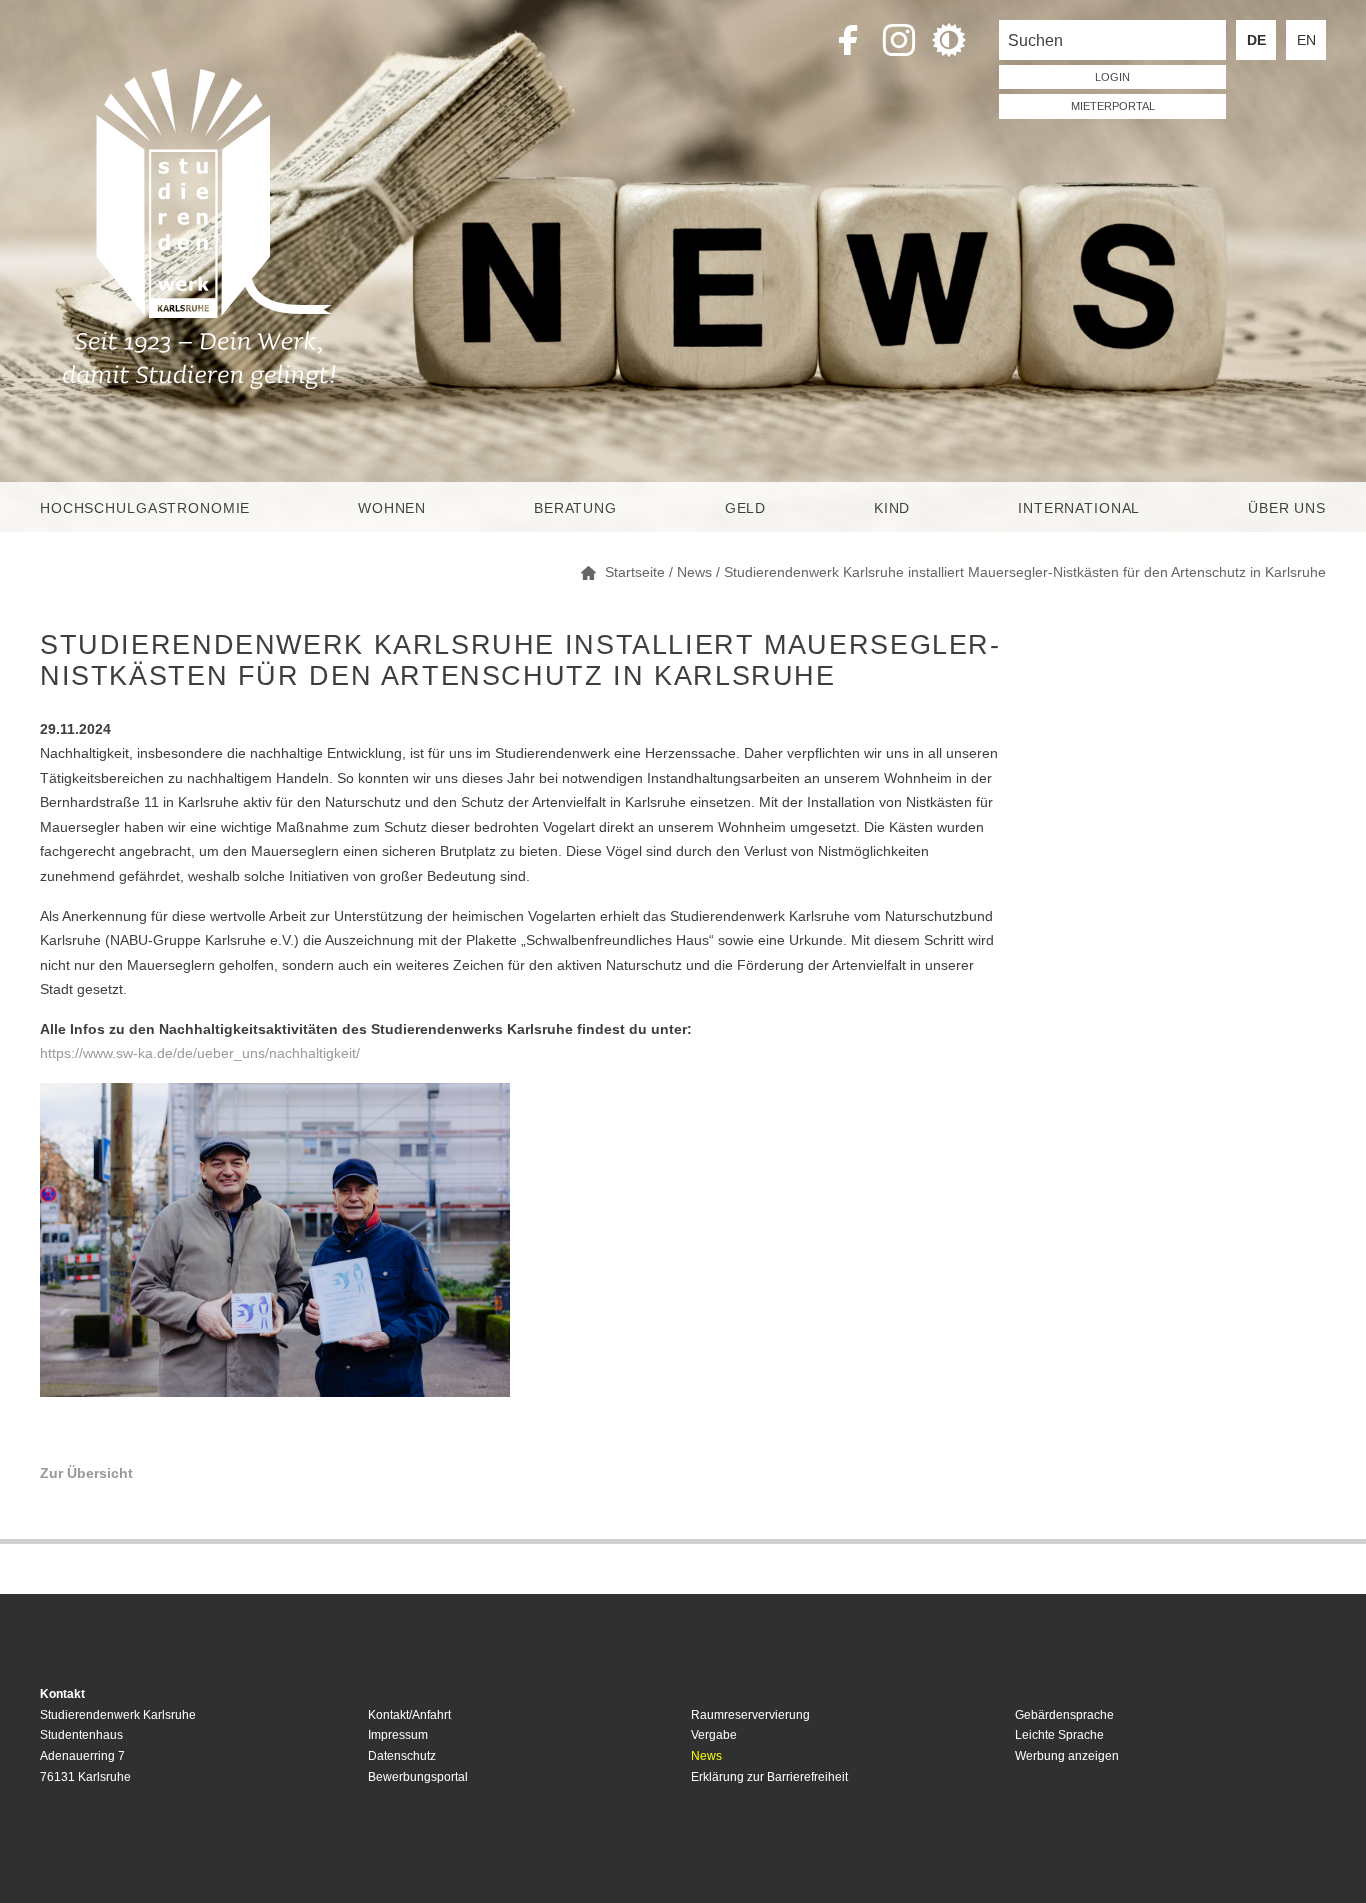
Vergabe (714, 1735)
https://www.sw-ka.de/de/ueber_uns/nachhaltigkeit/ (200, 1053)
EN (1306, 40)
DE (1256, 40)
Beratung (575, 508)
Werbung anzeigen (1067, 1756)
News (706, 1756)
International (1079, 508)
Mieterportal (1113, 106)
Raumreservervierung (750, 1715)
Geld (745, 508)
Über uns (1287, 508)
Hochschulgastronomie (145, 508)
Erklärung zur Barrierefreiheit (769, 1777)
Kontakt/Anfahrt (409, 1715)
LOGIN (1112, 77)
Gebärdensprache (1064, 1715)
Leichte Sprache (1059, 1735)
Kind (892, 508)
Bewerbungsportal (418, 1777)
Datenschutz (402, 1756)
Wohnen (392, 508)
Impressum (398, 1735)
